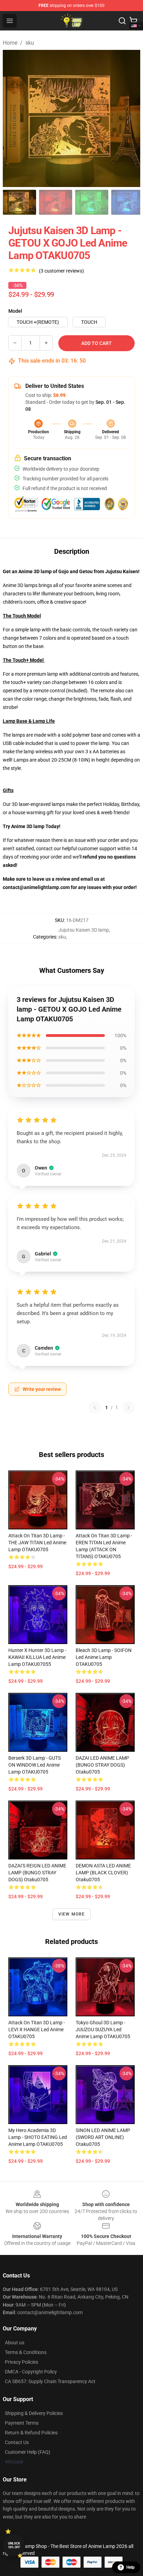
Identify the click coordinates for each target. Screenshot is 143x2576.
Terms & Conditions (26, 2352)
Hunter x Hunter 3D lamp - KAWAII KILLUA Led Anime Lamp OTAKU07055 (37, 1657)
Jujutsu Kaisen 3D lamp (84, 930)
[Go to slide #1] (19, 202)
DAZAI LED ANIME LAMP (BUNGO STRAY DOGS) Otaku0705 (102, 1765)
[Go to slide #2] (56, 202)
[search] (122, 21)
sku (30, 43)
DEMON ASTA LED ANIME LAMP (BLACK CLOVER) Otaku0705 (103, 1873)
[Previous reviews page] (95, 1407)
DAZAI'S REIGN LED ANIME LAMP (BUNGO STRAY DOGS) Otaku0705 (37, 1873)
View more (72, 1914)
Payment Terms (22, 2423)
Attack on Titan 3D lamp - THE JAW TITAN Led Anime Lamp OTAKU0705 (37, 1543)
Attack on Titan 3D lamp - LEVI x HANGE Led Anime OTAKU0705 (37, 2029)
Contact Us (17, 2442)
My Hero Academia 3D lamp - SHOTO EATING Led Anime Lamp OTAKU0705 (38, 2137)
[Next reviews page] (128, 1407)
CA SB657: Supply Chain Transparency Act (50, 2381)
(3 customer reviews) (61, 271)
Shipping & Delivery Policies (34, 2413)
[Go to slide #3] (92, 202)
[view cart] (133, 21)
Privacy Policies (22, 2362)
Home (10, 43)
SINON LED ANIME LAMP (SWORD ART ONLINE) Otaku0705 (103, 2137)
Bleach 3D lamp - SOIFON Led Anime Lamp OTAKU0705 (104, 1657)
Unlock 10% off (14, 2545)
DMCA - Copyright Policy (31, 2372)
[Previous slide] (14, 118)
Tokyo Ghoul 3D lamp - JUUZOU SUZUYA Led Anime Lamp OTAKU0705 (103, 2029)
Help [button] (131, 2567)
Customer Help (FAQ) (28, 2452)
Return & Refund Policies (31, 2433)
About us (15, 2343)
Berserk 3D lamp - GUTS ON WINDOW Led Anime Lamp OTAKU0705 (35, 1765)
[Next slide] (129, 118)
